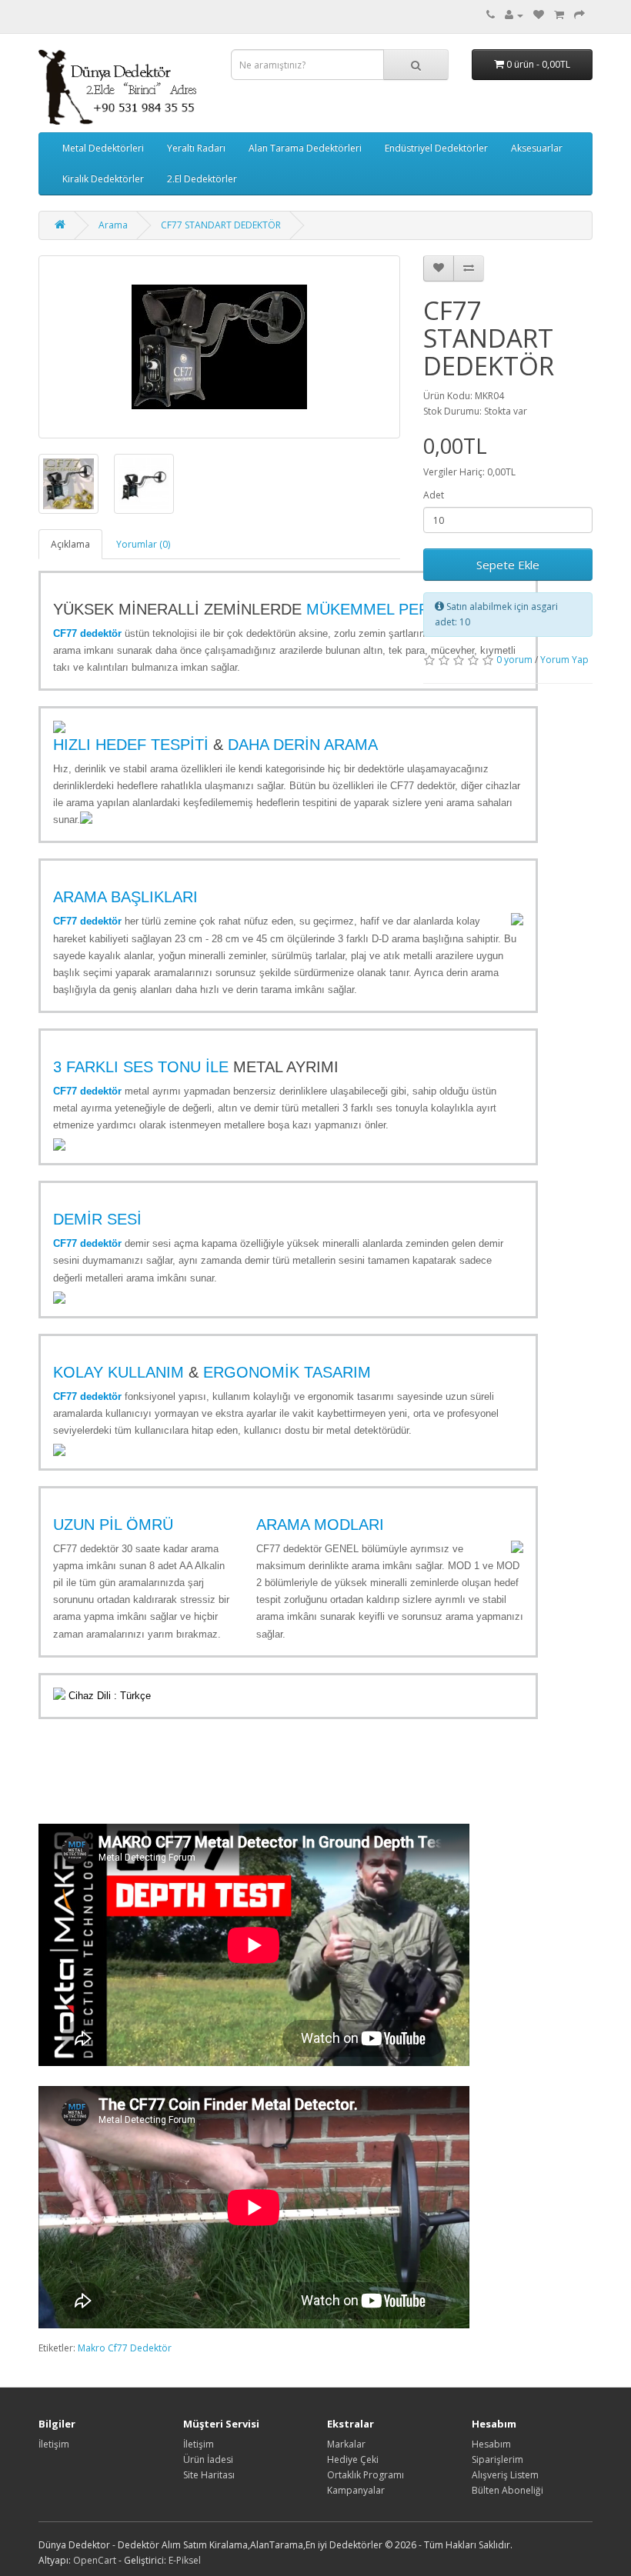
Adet (434, 495)
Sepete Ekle (508, 565)
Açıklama (70, 544)
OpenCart (95, 2560)
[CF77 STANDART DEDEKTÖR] (219, 347)
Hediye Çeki (353, 2459)
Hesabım (491, 2444)
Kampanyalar (356, 2490)
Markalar (346, 2444)
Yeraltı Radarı (196, 148)
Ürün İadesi (208, 2459)
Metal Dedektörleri (103, 148)
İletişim (54, 2444)
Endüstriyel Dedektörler (436, 148)
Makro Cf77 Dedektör (125, 2348)
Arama (113, 225)
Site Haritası (209, 2475)
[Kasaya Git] (579, 15)
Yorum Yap (564, 660)
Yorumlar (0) (143, 544)
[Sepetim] (559, 15)
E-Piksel (185, 2560)
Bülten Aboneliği (507, 2490)
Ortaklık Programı (366, 2475)
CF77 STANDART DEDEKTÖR (221, 225)
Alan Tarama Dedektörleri (305, 148)
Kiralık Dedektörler (103, 179)
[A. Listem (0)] (539, 15)
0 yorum (514, 660)
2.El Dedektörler (202, 179)
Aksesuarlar (537, 148)
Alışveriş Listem (505, 2475)
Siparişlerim (497, 2459)
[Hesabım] (514, 15)
